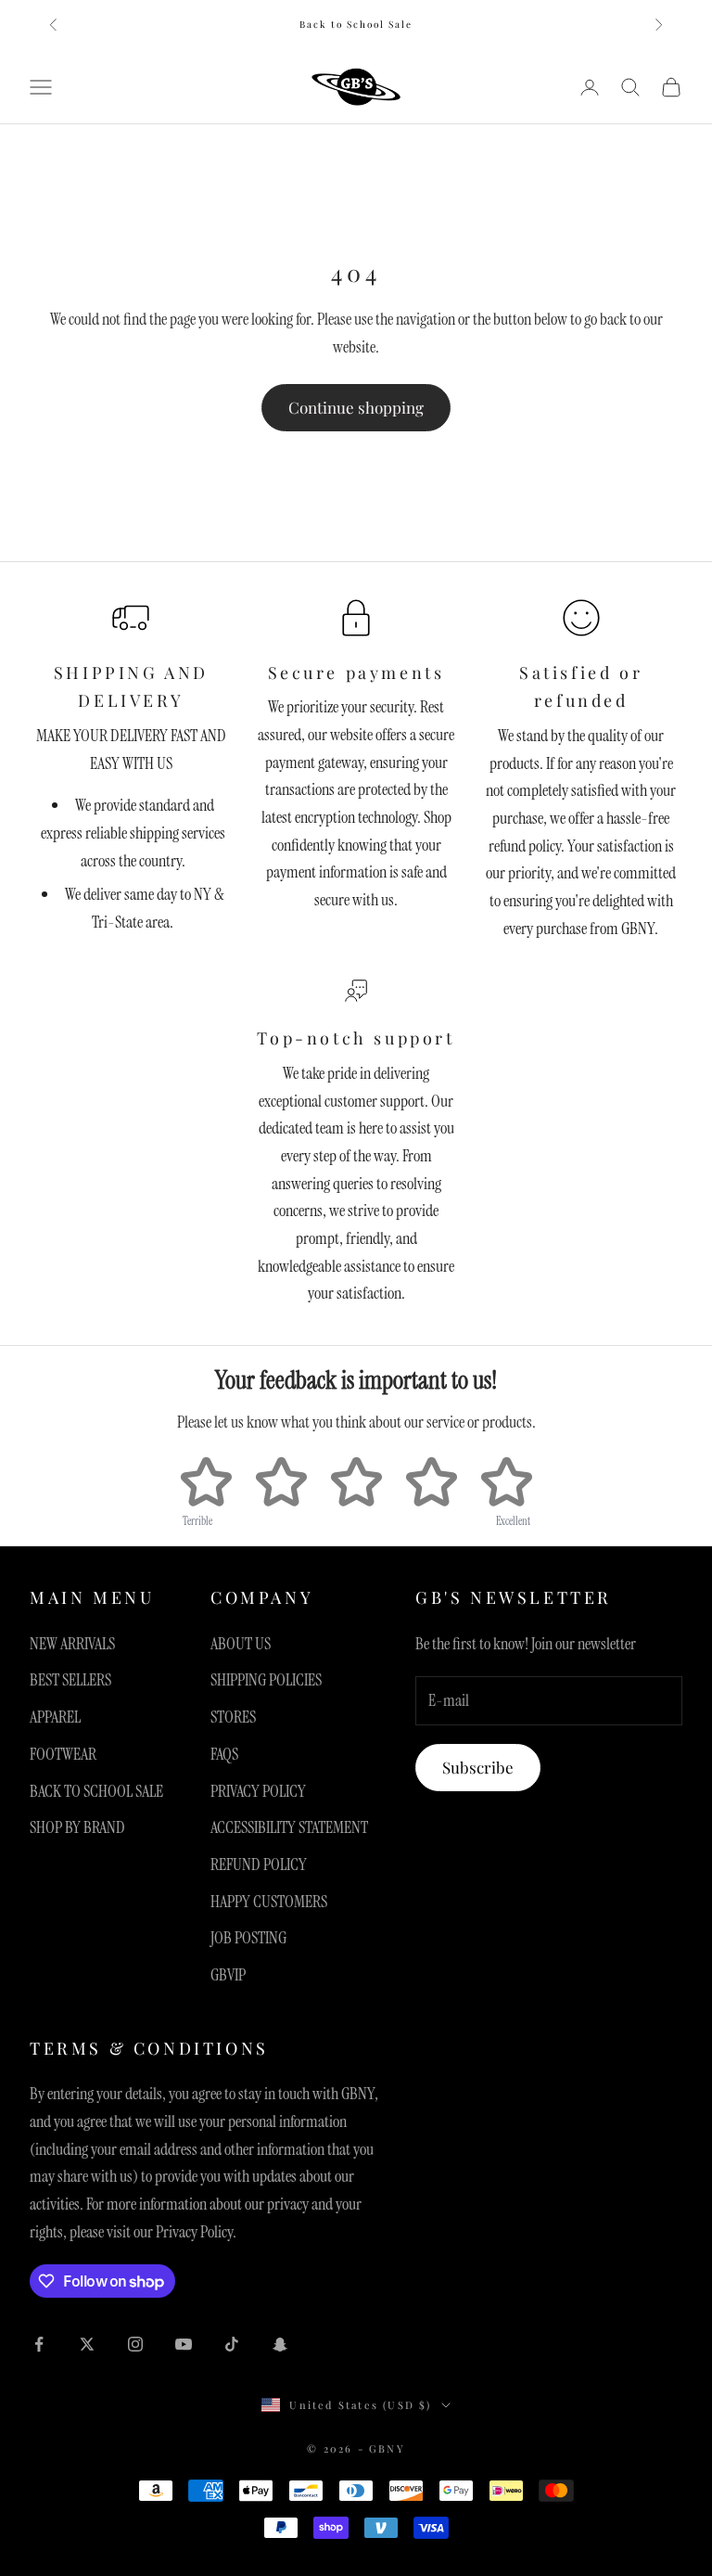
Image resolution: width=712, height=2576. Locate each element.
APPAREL (55, 1717)
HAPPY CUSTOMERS (269, 1902)
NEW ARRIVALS (72, 1644)
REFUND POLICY (259, 1865)
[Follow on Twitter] (87, 2344)
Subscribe (478, 1767)
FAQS (224, 1754)
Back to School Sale (356, 24)
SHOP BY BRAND (77, 1827)
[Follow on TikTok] (232, 2344)
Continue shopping (356, 407)
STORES (233, 1717)
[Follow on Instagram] (135, 2344)
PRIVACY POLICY (258, 1791)
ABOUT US (241, 1644)
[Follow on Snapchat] (280, 2344)
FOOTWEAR (63, 1754)
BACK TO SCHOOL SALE (96, 1791)
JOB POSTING (248, 1938)
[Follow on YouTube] (184, 2344)
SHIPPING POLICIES (266, 1680)
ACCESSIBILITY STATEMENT (289, 1827)
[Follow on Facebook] (39, 2344)
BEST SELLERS (70, 1680)
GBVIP (228, 1975)
